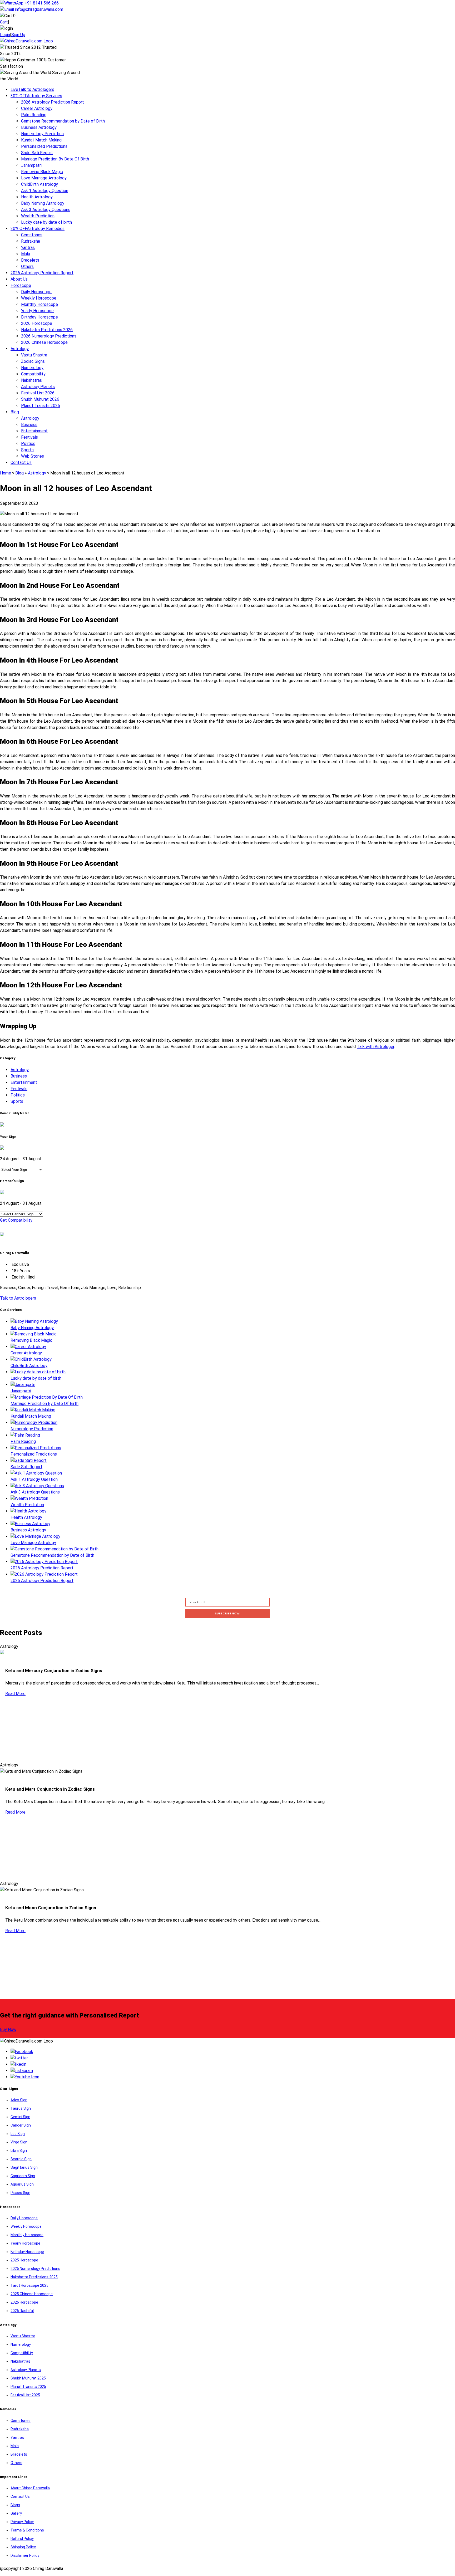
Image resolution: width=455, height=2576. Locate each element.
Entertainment (34, 431)
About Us (19, 279)
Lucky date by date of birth (46, 222)
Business (29, 425)
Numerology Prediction (42, 134)
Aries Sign (19, 2100)
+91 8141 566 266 (41, 3)
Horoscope (21, 285)
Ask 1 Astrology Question (45, 191)
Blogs (15, 2505)
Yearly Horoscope (37, 311)
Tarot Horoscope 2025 (29, 2285)
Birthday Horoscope (39, 317)
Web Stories (33, 456)
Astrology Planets (38, 387)
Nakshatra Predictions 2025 (34, 2277)
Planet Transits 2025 (28, 2387)
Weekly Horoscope (39, 298)
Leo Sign (18, 2134)
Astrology (20, 349)
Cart (4, 22)
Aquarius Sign (22, 2184)
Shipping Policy (23, 2547)
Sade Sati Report (37, 153)
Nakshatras (31, 380)
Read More (15, 1694)
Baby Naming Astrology (43, 203)
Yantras (28, 248)
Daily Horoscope (36, 292)
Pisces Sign (20, 2193)
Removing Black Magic (42, 172)
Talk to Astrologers (32, 89)
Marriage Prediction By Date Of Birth (55, 159)
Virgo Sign (19, 2142)
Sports (27, 450)
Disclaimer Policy (25, 2555)
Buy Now (8, 2029)
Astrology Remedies (38, 229)
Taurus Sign (21, 2108)
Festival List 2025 (25, 2395)
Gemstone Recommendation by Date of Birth (63, 121)
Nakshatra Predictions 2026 (47, 330)
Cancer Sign (21, 2125)
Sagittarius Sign (24, 2167)
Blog (15, 412)
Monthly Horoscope (39, 304)
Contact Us (21, 462)
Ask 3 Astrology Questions (46, 210)
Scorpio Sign (21, 2159)
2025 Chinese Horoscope (32, 2294)
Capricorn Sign (23, 2176)
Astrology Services (36, 96)
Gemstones (32, 235)
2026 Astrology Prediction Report (53, 102)
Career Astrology (37, 108)
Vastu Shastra (34, 355)
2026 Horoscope (37, 323)
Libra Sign (19, 2151)
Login (5, 35)
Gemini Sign (20, 2117)
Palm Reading (34, 115)
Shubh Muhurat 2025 (28, 2378)
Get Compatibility (16, 1220)
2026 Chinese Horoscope (44, 342)
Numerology (32, 368)
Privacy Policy (22, 2522)
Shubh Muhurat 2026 (40, 399)
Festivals (29, 437)
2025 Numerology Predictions (35, 2269)
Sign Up (18, 35)
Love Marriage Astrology (44, 178)
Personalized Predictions (44, 146)
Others (27, 266)
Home (6, 473)
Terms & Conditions (27, 2530)
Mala (26, 254)
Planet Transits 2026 (41, 406)
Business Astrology (39, 127)
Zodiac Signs (33, 361)
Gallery (16, 2513)
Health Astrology (37, 197)
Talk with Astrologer (375, 1047)
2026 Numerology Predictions (49, 336)
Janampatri (31, 165)
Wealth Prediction (38, 216)
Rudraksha (31, 241)
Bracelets (30, 260)
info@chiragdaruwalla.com (39, 9)
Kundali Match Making (41, 140)
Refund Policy (22, 2539)
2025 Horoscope (24, 2260)
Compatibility (33, 374)
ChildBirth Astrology (39, 184)
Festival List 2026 (38, 393)
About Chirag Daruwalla (30, 2488)
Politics (28, 444)
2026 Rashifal (22, 2311)
